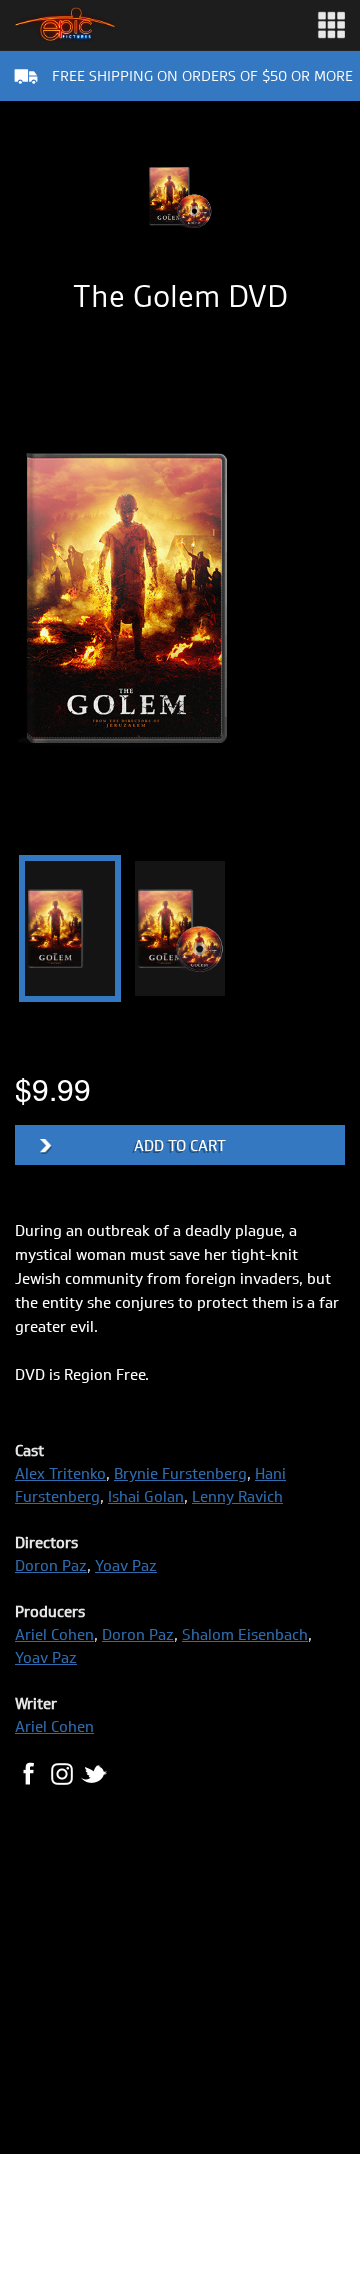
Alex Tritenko (60, 1473)
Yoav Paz (126, 1565)
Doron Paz (51, 1565)
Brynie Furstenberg (180, 1473)
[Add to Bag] (180, 1145)
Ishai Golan (146, 1496)
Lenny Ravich (237, 1496)
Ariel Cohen (54, 1634)
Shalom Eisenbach (245, 1634)
